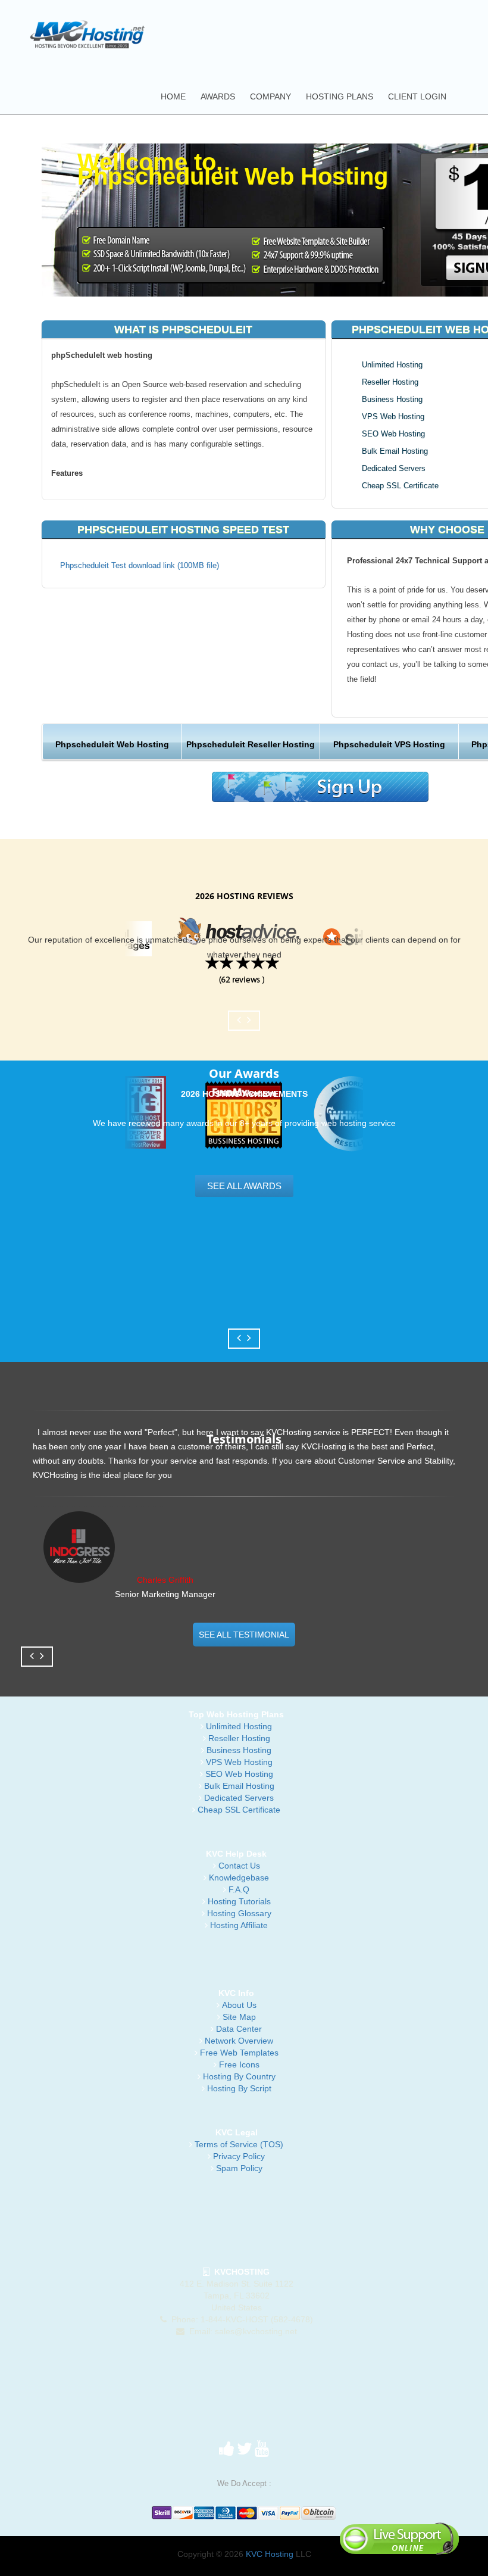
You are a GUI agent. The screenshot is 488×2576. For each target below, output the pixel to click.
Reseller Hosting (390, 382)
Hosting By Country (239, 2076)
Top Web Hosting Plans (236, 1714)
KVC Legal (237, 2132)
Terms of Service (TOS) (239, 2144)
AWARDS (218, 96)
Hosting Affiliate (239, 1925)
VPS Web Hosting (393, 417)
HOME (173, 96)
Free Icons (239, 2064)
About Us (239, 2005)
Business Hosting (392, 399)
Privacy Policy (239, 2156)
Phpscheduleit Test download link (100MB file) (140, 565)
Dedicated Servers (394, 468)
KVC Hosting (270, 2554)
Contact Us (239, 1866)
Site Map (239, 2017)
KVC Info (236, 1993)
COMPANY (270, 96)
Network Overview (239, 2041)
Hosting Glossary (239, 1913)
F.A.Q (239, 1889)
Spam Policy (239, 2168)
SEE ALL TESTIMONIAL (244, 1635)
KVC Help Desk (236, 1854)
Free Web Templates (239, 2053)
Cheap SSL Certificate (400, 486)
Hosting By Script (239, 2088)
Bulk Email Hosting (395, 451)
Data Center (239, 2029)
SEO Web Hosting (393, 434)
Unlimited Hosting (392, 365)
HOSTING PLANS (340, 96)
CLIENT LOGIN (417, 96)
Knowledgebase (239, 1878)
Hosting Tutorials (239, 1901)
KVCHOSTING (240, 2272)
